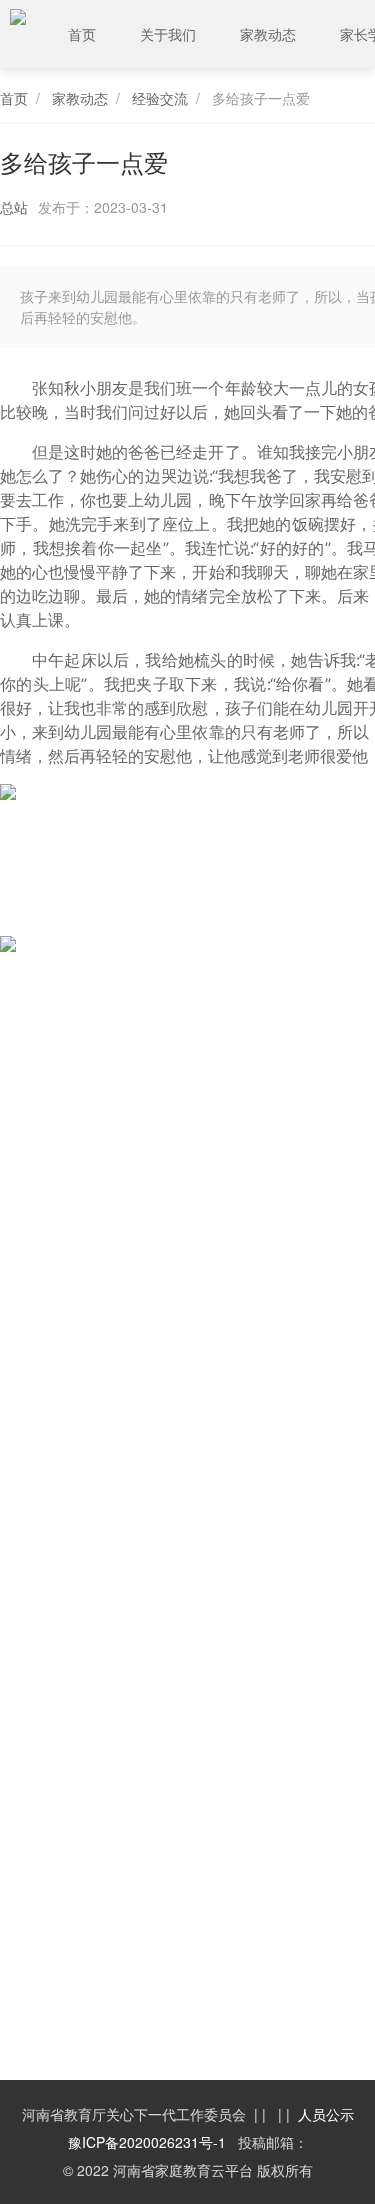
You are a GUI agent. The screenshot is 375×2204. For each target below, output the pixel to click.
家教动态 (268, 34)
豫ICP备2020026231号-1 (147, 2142)
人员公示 (326, 2114)
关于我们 (168, 34)
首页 (82, 34)
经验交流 (160, 98)
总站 (14, 207)
